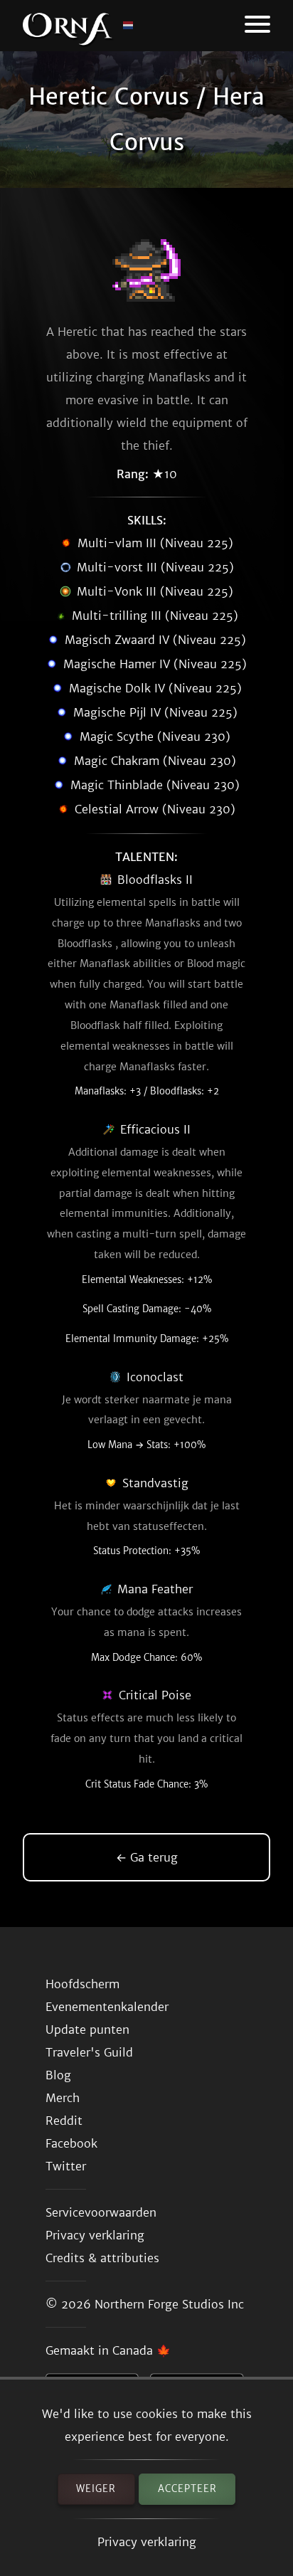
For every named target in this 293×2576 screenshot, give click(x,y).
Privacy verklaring (147, 2542)
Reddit (64, 2121)
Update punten (87, 2029)
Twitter (66, 2166)
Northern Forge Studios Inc (169, 2304)
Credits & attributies (102, 2258)
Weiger (96, 2489)
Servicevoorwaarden (101, 2212)
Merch (63, 2098)
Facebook (71, 2143)
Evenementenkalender (107, 2007)
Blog (58, 2075)
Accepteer (187, 2489)
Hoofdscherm (82, 1984)
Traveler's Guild (89, 2052)
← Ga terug (147, 1857)
